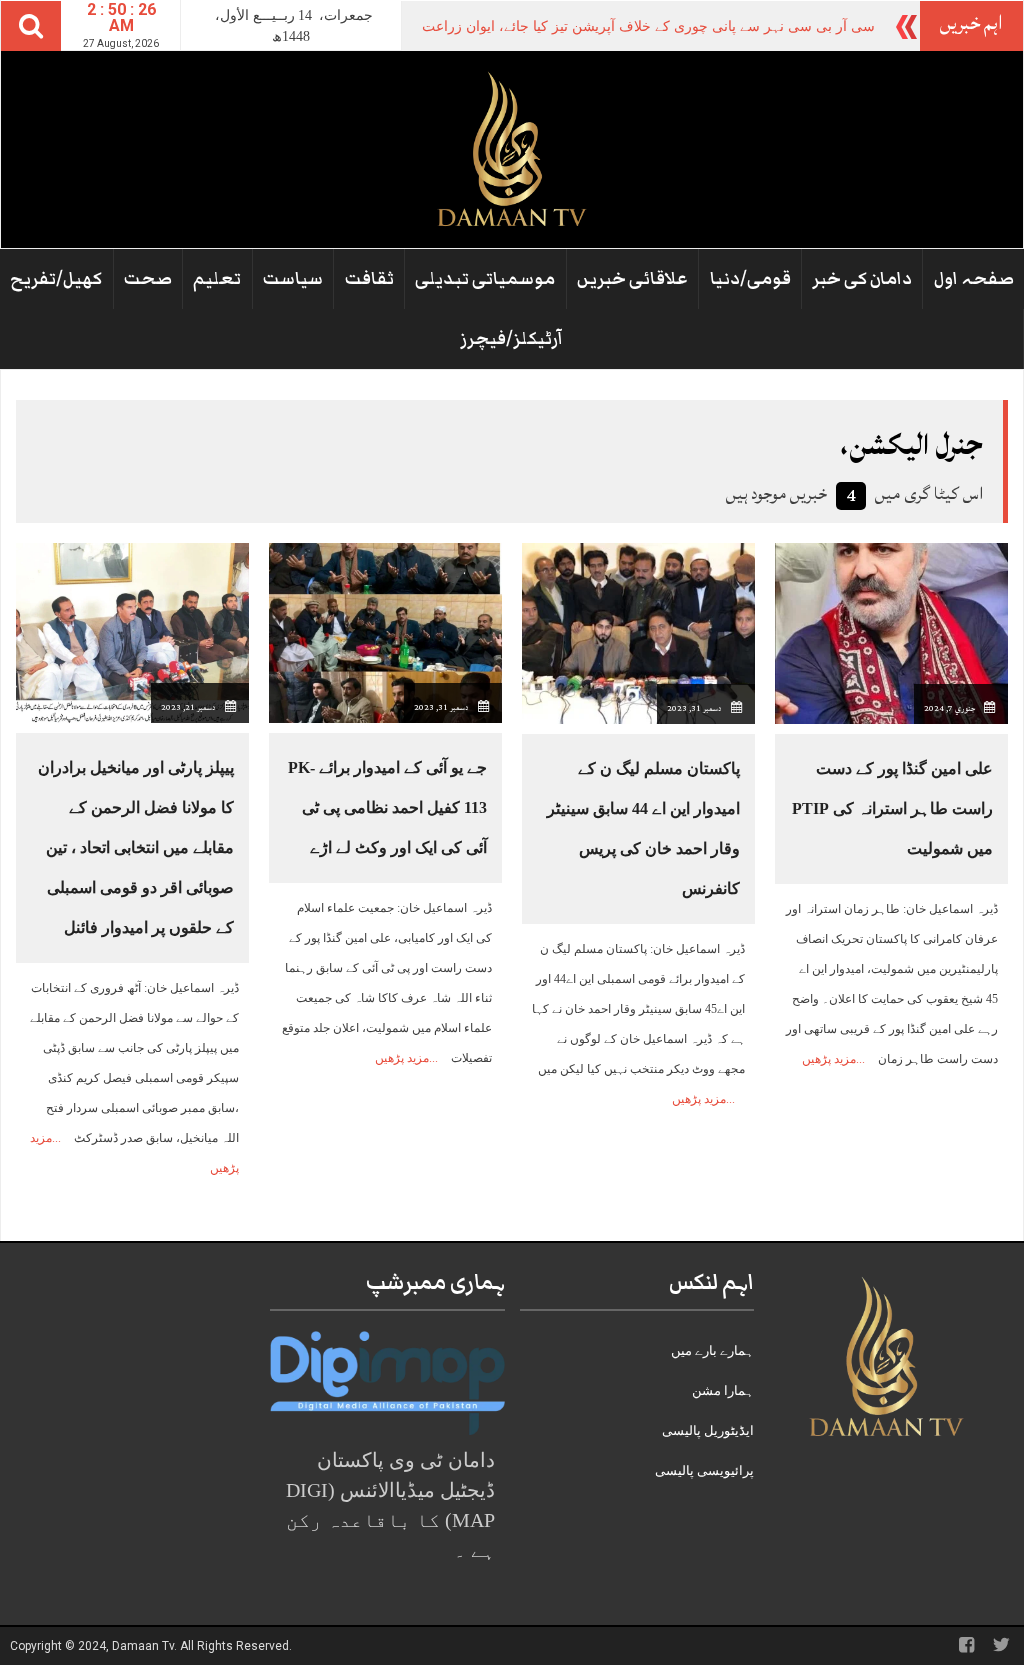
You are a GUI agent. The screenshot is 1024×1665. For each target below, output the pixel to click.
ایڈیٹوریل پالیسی (708, 1430)
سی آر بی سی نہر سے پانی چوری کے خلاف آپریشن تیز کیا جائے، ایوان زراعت (648, 26)
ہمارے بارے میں (712, 1350)
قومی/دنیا (750, 279)
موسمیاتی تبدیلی (485, 279)
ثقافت (369, 279)
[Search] (31, 26)
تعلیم (217, 279)
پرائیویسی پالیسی (704, 1470)
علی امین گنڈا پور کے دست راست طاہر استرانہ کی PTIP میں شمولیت (892, 808)
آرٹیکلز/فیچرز (511, 339)
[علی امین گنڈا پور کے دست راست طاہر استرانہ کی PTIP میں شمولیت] (891, 631)
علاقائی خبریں (632, 279)
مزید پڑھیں (829, 1059)
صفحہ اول (974, 279)
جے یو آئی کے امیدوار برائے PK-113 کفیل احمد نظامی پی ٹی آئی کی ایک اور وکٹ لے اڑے (387, 807)
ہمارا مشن (723, 1390)
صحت (148, 279)
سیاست (293, 279)
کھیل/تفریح (56, 279)
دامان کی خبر (862, 279)
